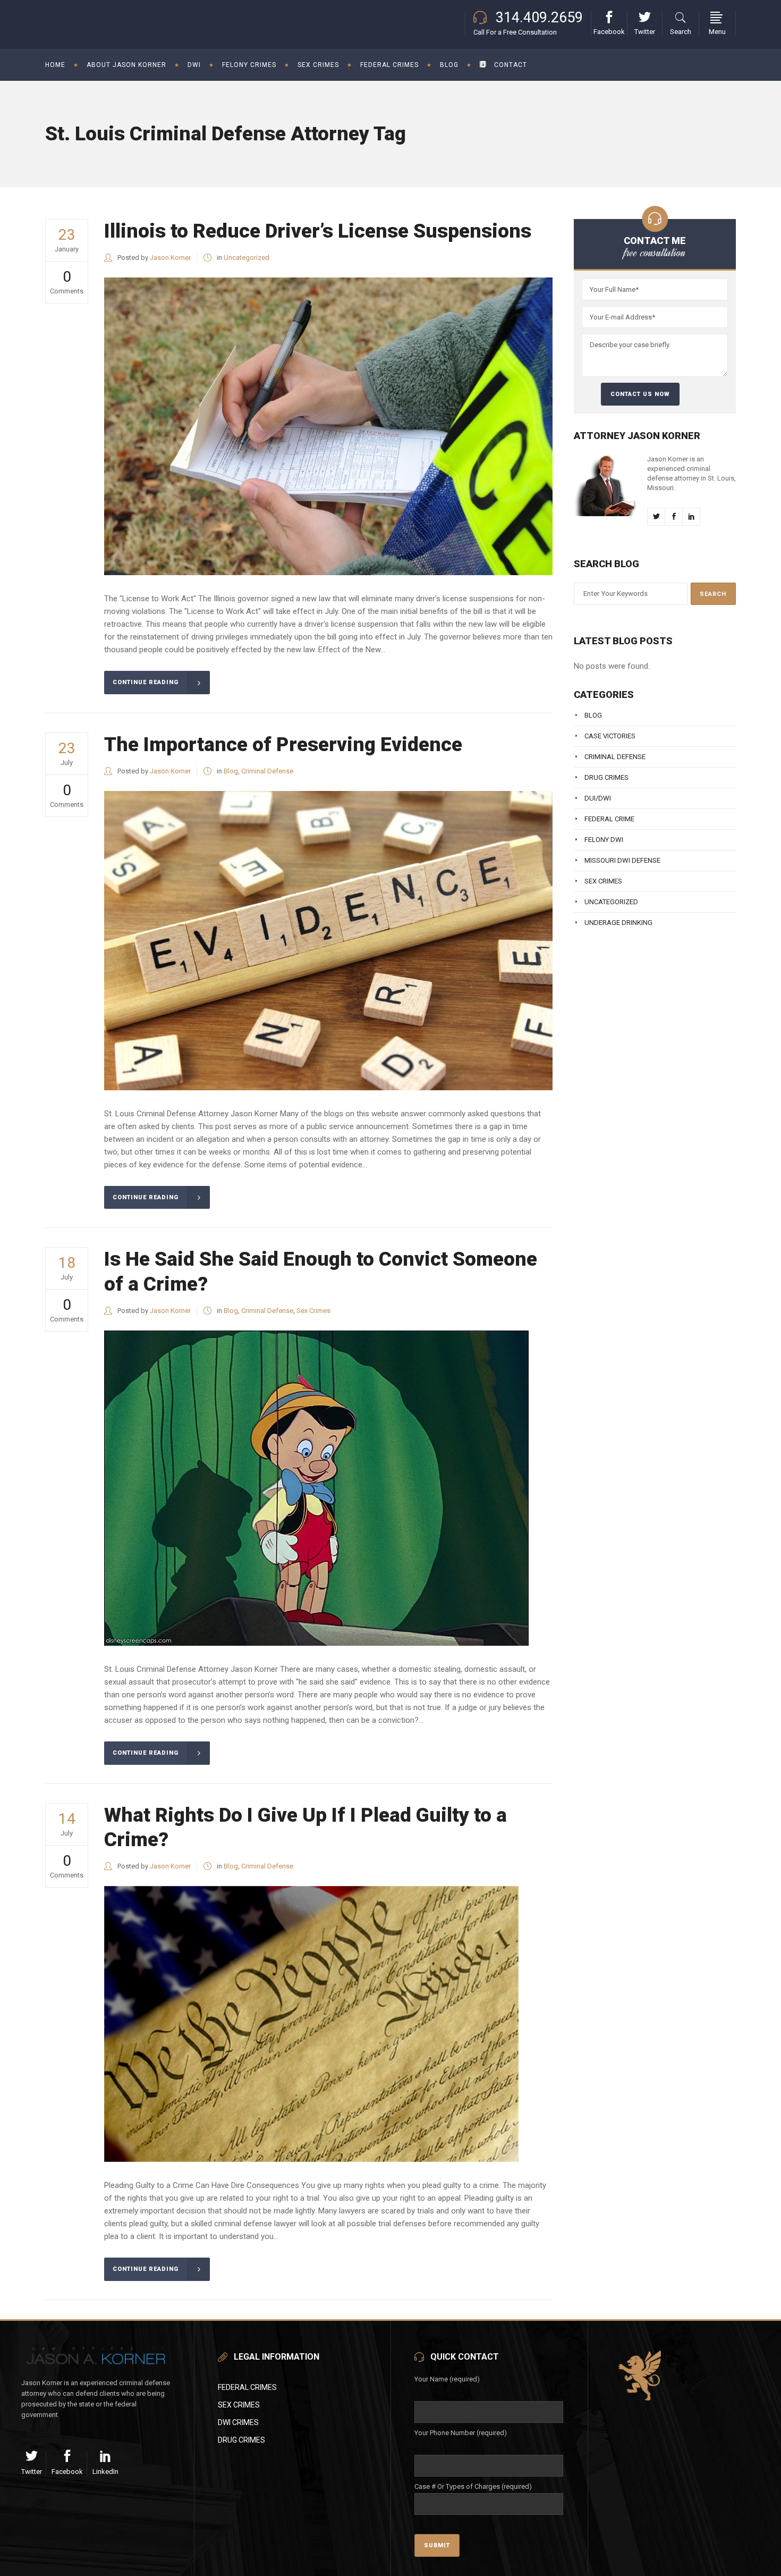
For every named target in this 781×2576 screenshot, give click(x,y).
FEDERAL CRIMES (247, 2387)
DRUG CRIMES (241, 2440)
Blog (231, 771)
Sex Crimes (313, 1311)
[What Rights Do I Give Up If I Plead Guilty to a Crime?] (311, 2024)
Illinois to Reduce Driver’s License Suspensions (318, 231)
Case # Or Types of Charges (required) (473, 2486)
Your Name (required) (447, 2379)
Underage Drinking (618, 923)
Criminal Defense (267, 771)
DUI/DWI (598, 798)
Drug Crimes (606, 777)
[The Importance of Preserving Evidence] (328, 941)
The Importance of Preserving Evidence (283, 744)
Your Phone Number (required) (461, 2433)
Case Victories (610, 736)
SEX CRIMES (239, 2405)
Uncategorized (247, 258)
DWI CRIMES (238, 2422)
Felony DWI (604, 840)
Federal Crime (609, 819)
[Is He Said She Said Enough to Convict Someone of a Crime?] (316, 1488)
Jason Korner (170, 258)
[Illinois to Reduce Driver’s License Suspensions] (328, 426)
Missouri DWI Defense (622, 860)
